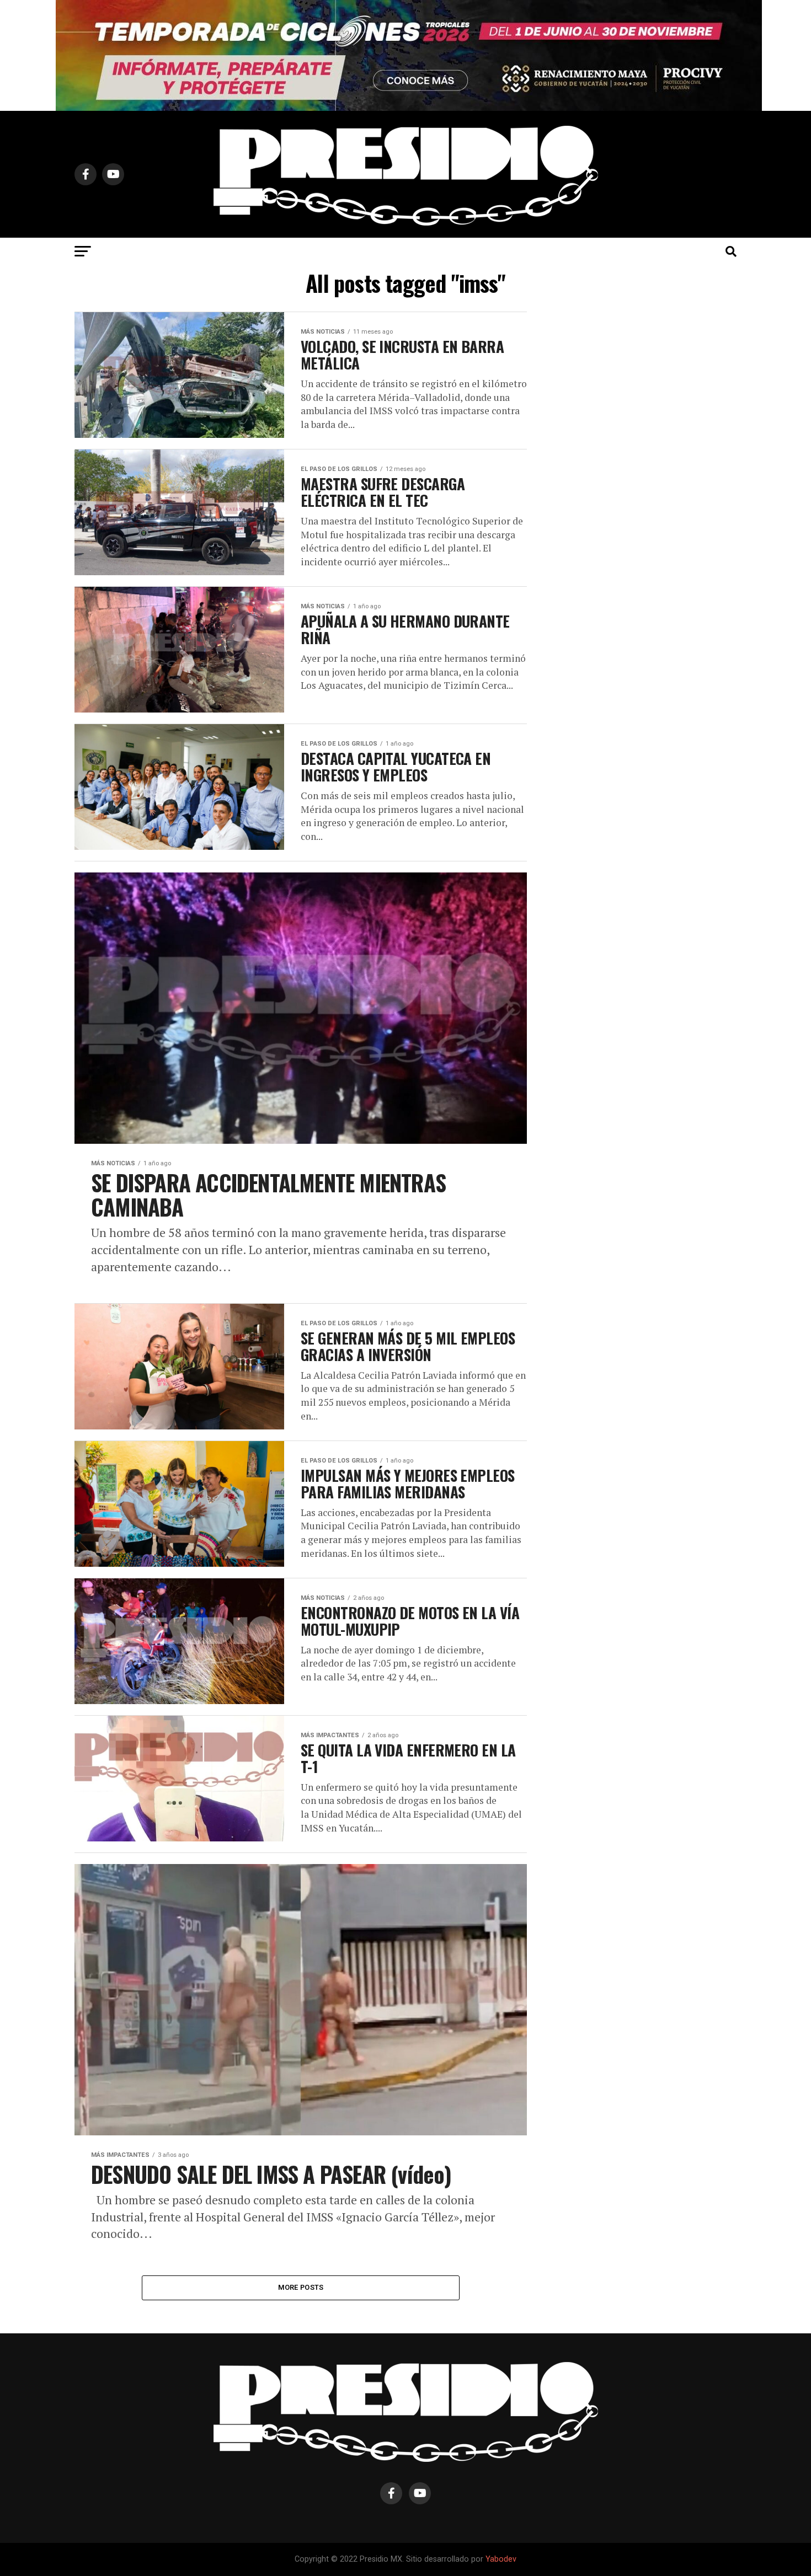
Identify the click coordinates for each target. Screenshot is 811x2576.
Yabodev (501, 2559)
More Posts (301, 2287)
